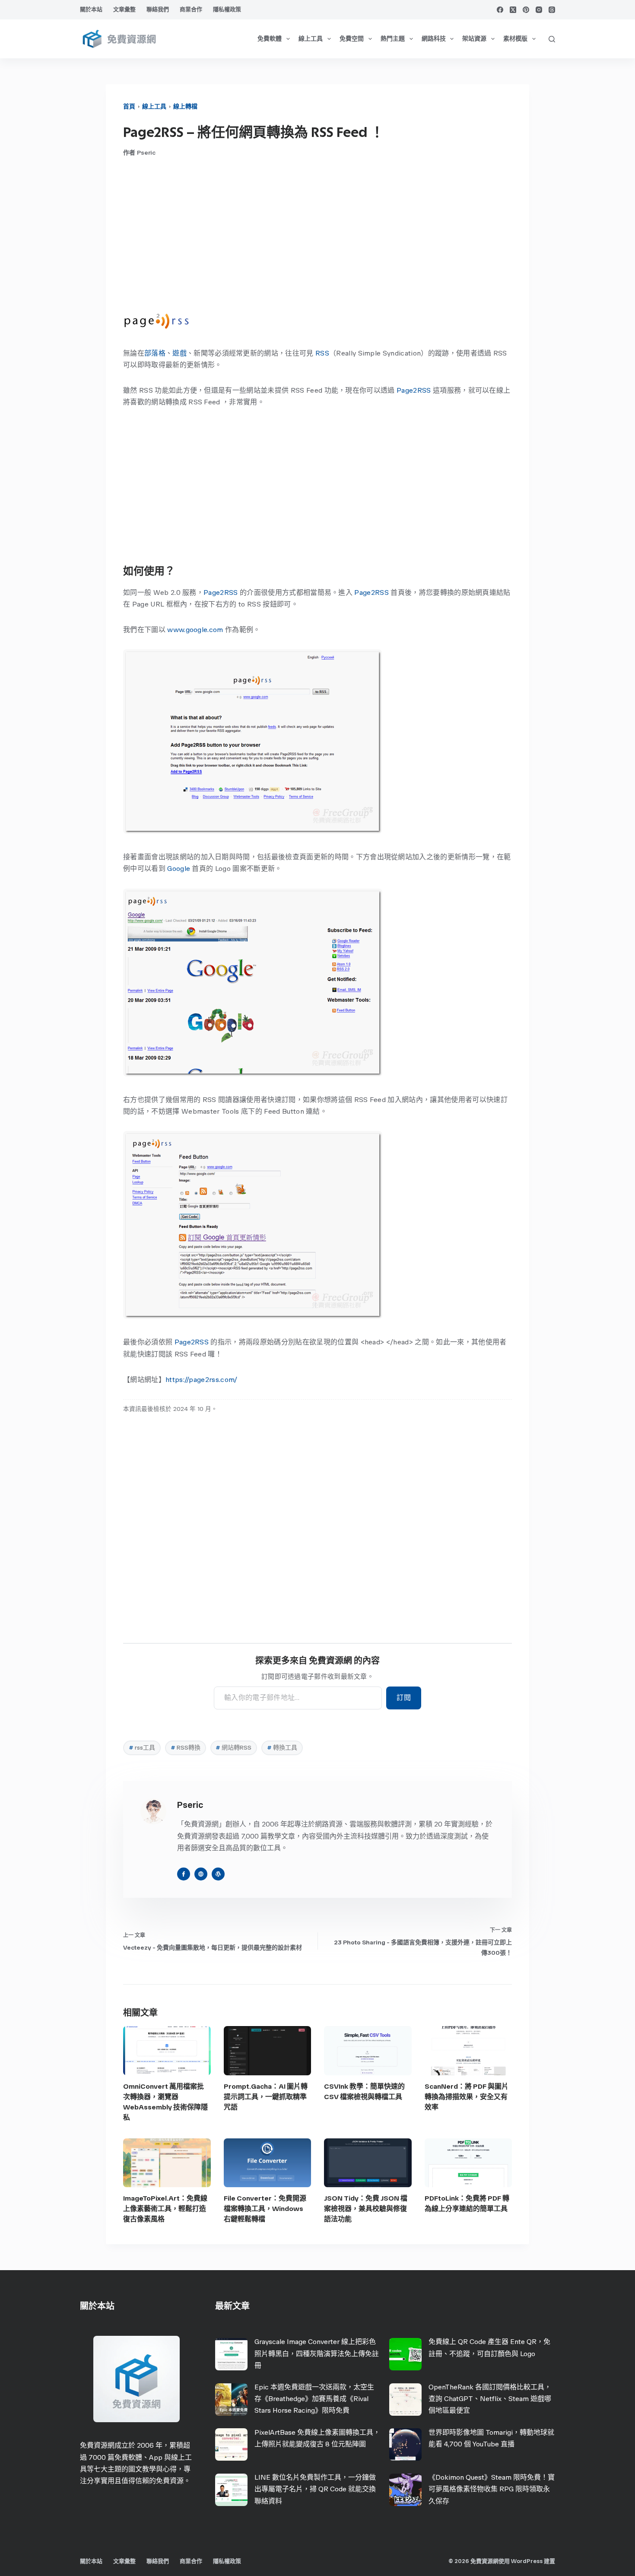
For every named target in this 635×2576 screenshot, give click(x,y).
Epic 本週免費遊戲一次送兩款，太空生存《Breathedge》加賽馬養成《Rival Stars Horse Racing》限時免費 (314, 2399)
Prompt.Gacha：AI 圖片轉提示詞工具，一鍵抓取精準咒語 (266, 2097)
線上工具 (311, 39)
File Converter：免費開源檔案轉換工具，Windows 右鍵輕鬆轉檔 (265, 2209)
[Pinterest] (526, 10)
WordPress (527, 2561)
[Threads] (552, 10)
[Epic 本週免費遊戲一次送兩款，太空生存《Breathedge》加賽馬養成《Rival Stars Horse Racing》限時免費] (231, 2400)
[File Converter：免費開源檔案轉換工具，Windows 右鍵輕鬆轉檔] (268, 2163)
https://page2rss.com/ (202, 1380)
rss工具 (142, 1748)
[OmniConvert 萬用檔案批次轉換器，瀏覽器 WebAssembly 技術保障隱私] (167, 2051)
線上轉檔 (185, 106)
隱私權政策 (227, 9)
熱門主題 (393, 39)
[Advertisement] (317, 235)
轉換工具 (282, 1748)
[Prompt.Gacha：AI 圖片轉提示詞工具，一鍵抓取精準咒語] (268, 2051)
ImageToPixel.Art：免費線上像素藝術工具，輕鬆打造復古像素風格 (165, 2209)
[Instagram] (539, 10)
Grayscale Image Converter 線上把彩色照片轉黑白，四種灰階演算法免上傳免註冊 (317, 2353)
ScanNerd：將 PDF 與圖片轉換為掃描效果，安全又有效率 (467, 2097)
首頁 (129, 106)
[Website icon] (201, 1874)
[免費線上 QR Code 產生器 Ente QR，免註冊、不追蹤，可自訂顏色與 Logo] (405, 2354)
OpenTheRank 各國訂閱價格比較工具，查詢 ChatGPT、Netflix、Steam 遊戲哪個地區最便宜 (490, 2399)
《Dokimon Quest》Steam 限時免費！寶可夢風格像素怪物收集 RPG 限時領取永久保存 (492, 2489)
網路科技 (434, 39)
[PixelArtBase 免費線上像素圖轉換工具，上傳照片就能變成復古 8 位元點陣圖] (231, 2444)
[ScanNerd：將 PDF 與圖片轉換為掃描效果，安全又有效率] (468, 2051)
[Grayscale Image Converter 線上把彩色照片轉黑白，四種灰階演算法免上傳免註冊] (231, 2354)
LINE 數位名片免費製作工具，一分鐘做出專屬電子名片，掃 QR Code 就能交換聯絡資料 (315, 2489)
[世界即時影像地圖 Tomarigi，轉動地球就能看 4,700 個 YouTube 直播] (405, 2444)
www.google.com (195, 630)
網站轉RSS (233, 1748)
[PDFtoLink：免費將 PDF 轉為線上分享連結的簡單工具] (468, 2163)
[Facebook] (500, 10)
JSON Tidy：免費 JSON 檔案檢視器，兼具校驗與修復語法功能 (366, 2209)
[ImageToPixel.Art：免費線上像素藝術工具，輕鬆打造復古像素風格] (167, 2163)
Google (179, 869)
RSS (322, 353)
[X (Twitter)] (513, 10)
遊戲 (179, 353)
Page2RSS (414, 390)
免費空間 (352, 39)
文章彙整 (124, 9)
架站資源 (474, 39)
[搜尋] (552, 39)
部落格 (155, 353)
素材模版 (515, 39)
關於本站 (91, 9)
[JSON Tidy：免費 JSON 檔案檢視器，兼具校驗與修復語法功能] (368, 2163)
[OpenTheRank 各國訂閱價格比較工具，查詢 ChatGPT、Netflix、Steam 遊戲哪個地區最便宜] (405, 2400)
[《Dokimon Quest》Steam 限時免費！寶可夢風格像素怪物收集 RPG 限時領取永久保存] (405, 2490)
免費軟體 (270, 39)
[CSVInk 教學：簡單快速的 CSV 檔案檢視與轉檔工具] (368, 2051)
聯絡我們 (158, 9)
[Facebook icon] (184, 1874)
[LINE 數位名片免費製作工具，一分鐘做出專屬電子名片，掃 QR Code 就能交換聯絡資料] (231, 2490)
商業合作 (191, 9)
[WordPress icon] (218, 1874)
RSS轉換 (186, 1748)
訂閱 (404, 1698)
